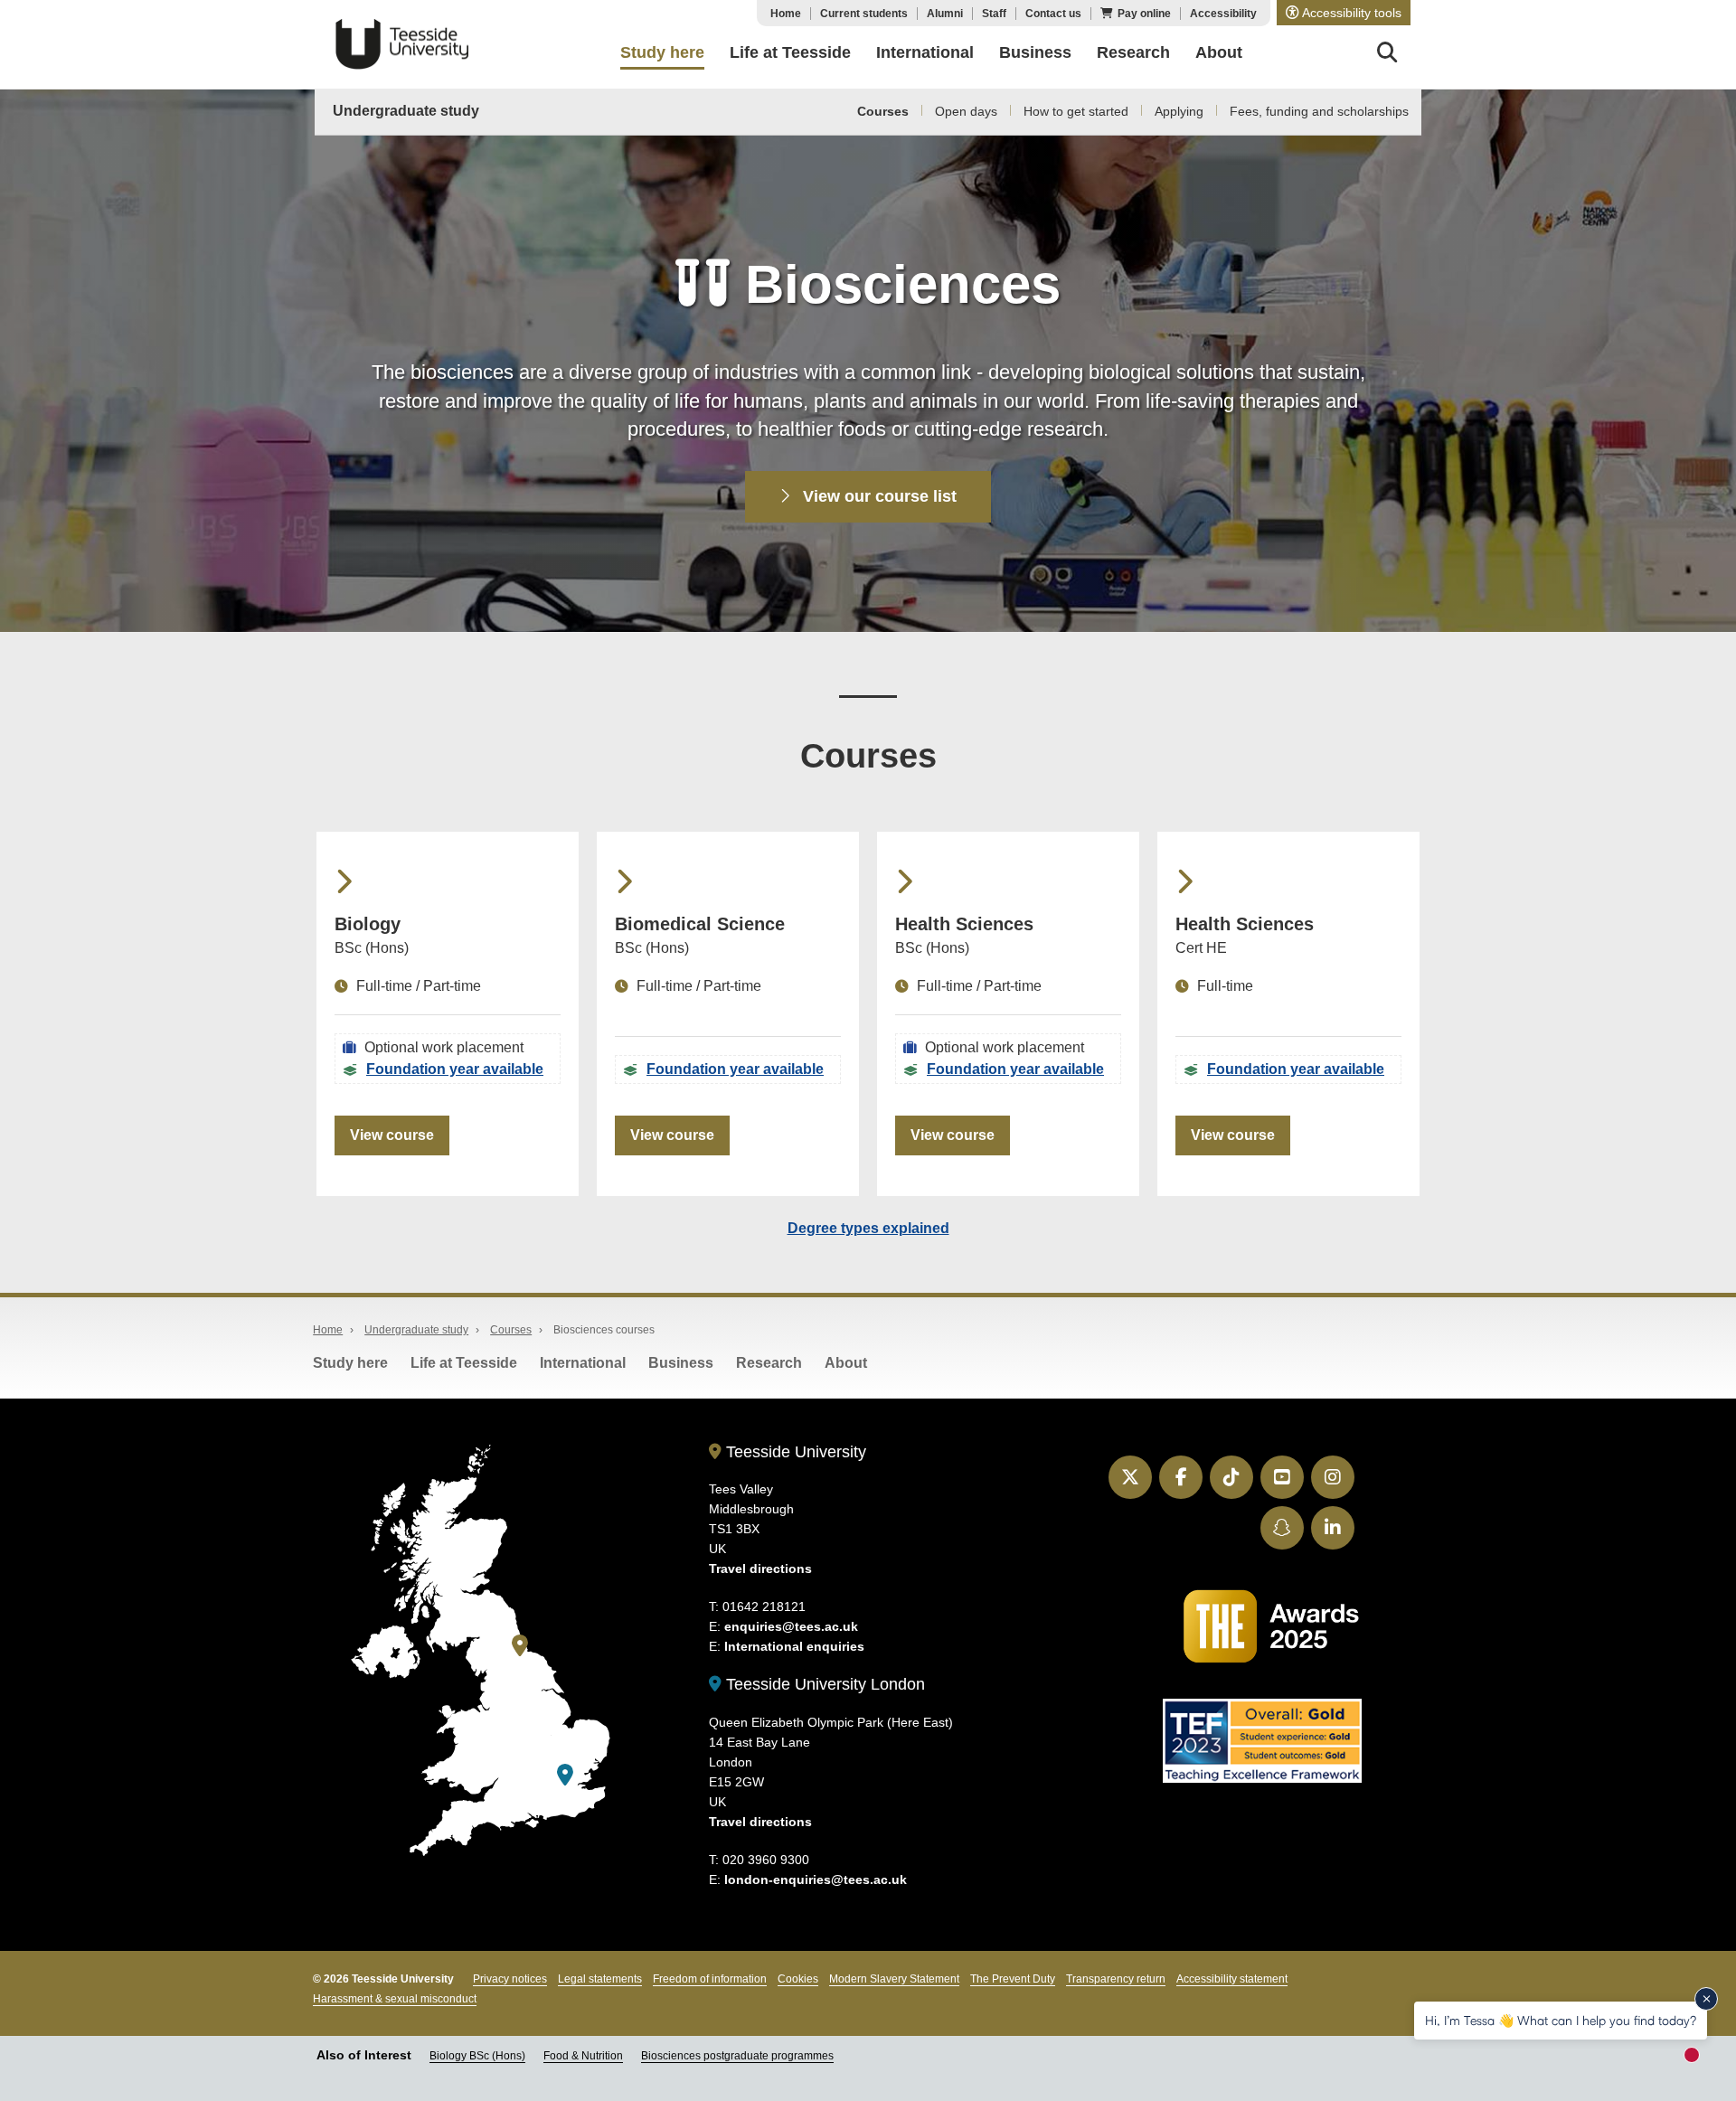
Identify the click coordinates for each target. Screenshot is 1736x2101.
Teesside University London (823, 1684)
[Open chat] (1700, 2061)
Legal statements (600, 1979)
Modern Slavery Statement (894, 1979)
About (846, 1363)
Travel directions (760, 1569)
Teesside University (402, 44)
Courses (883, 111)
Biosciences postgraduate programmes (737, 2056)
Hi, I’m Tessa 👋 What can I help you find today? (1561, 2020)
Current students (864, 14)
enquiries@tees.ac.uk (791, 1626)
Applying (1179, 111)
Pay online (1144, 14)
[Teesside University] (520, 1646)
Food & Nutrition (583, 2056)
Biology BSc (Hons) (477, 2056)
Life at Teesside (464, 1363)
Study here (350, 1363)
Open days (966, 111)
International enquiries (794, 1646)
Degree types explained (868, 1228)
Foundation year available (455, 1069)
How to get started (1076, 111)
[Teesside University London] (565, 1775)
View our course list (877, 496)
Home (786, 14)
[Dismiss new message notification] (1706, 1999)
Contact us (1053, 14)
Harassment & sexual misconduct (395, 1999)
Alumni (945, 14)
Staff (994, 14)
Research (769, 1363)
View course (392, 1135)
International (583, 1363)
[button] (1344, 13)
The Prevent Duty (1013, 1979)
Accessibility (1223, 14)
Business (681, 1363)
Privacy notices (510, 1979)
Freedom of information (710, 1979)
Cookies (798, 1979)
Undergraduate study (406, 111)
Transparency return (1116, 1979)
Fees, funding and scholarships (1319, 111)
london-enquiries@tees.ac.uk (816, 1880)
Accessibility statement (1232, 1979)
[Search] (1387, 55)
